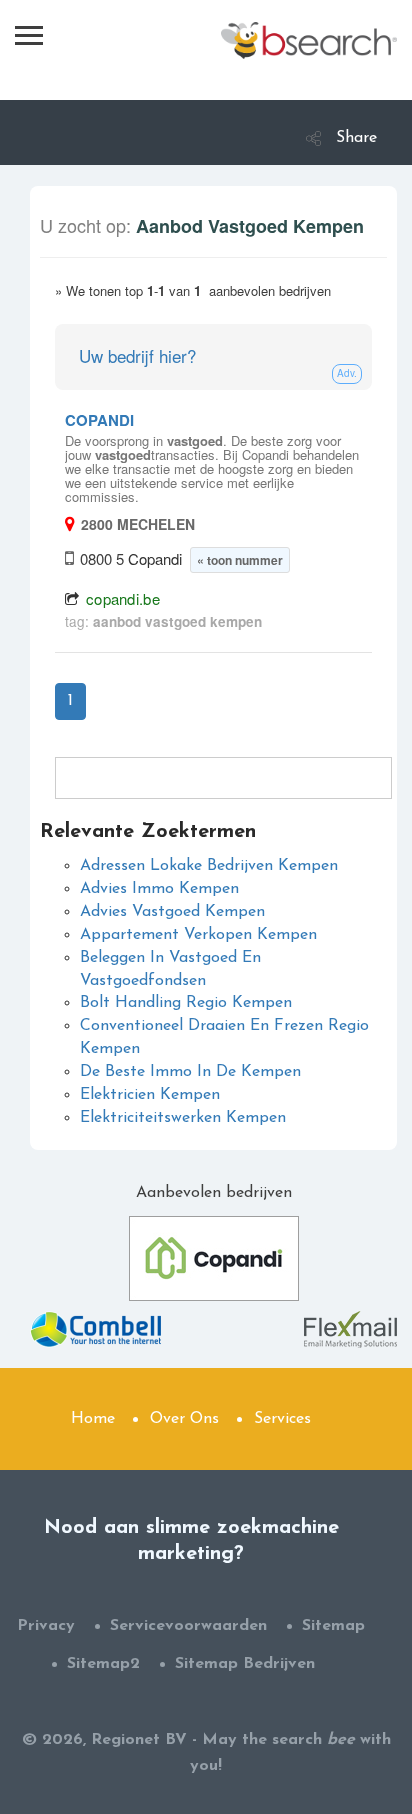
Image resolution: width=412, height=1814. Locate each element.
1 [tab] (70, 701)
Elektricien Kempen (150, 1095)
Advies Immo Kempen (159, 889)
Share (356, 138)
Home (93, 1419)
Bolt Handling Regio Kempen (186, 1003)
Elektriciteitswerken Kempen (183, 1118)
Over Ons (184, 1419)
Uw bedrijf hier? (137, 355)
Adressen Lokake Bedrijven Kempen (209, 866)
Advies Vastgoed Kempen (172, 912)
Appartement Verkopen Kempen (198, 935)
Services (282, 1419)
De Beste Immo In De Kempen (190, 1072)
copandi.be (123, 598)
